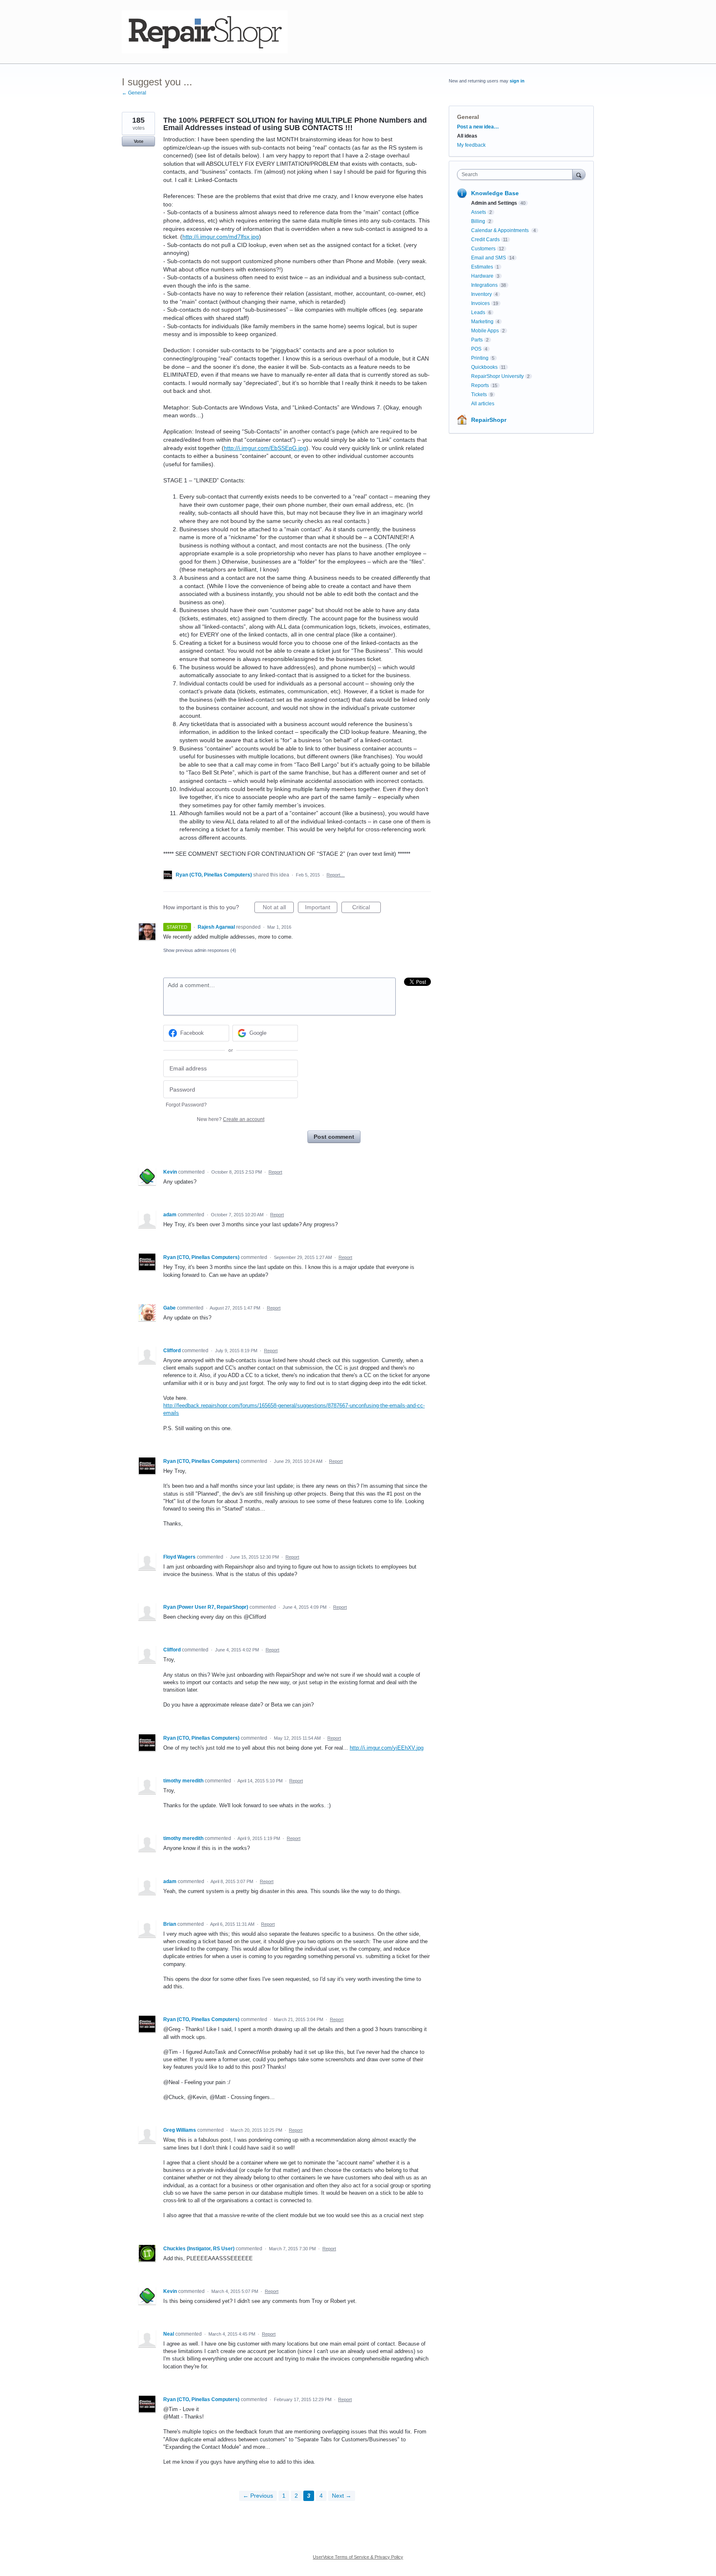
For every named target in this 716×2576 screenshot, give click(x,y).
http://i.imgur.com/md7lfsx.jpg (221, 237)
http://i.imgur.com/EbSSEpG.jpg (265, 448)
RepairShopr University (497, 376)
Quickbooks (484, 367)
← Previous (258, 2496)
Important (321, 908)
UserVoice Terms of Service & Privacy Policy (358, 2557)
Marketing (482, 322)
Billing (478, 221)
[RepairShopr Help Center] (205, 32)
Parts (477, 340)
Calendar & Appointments (501, 230)
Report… (336, 875)
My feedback (471, 145)
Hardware (482, 276)
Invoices (480, 303)
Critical (366, 908)
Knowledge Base (495, 193)
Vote (139, 141)
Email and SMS (489, 258)
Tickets (479, 395)
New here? (231, 1119)
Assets (479, 212)
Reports (480, 385)
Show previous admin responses (200, 950)
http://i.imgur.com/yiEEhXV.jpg (387, 1748)
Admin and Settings (494, 203)
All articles (483, 404)
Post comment (334, 1137)
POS (476, 349)
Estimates (482, 267)
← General (134, 93)
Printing (480, 358)
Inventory (481, 294)
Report (275, 1172)
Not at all (278, 908)
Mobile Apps (485, 331)
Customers (483, 249)
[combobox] (517, 174)
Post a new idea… (478, 127)
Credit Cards (485, 240)
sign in (517, 81)
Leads (478, 312)
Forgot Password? (186, 1105)
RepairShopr (489, 420)
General (468, 117)
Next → (342, 2496)
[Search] (579, 174)
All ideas (467, 136)
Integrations (484, 285)
